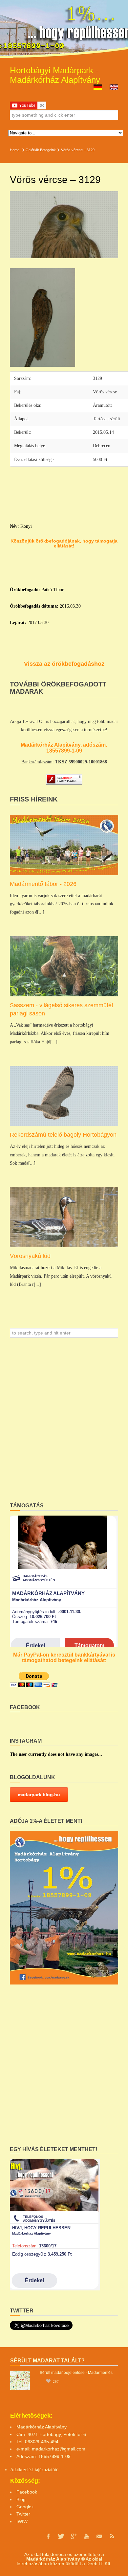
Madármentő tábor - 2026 (43, 884)
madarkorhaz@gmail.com (59, 2449)
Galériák (32, 150)
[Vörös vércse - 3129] (64, 225)
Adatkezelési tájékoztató (32, 2470)
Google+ (25, 2507)
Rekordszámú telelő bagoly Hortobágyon (63, 1135)
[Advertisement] (64, 1422)
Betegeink (48, 150)
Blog (21, 2499)
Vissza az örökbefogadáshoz (64, 664)
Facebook (27, 2492)
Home (15, 150)
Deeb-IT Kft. (99, 2564)
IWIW (22, 2521)
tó (57, 2470)
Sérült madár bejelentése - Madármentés (76, 2372)
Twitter (23, 2514)
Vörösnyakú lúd (30, 1256)
